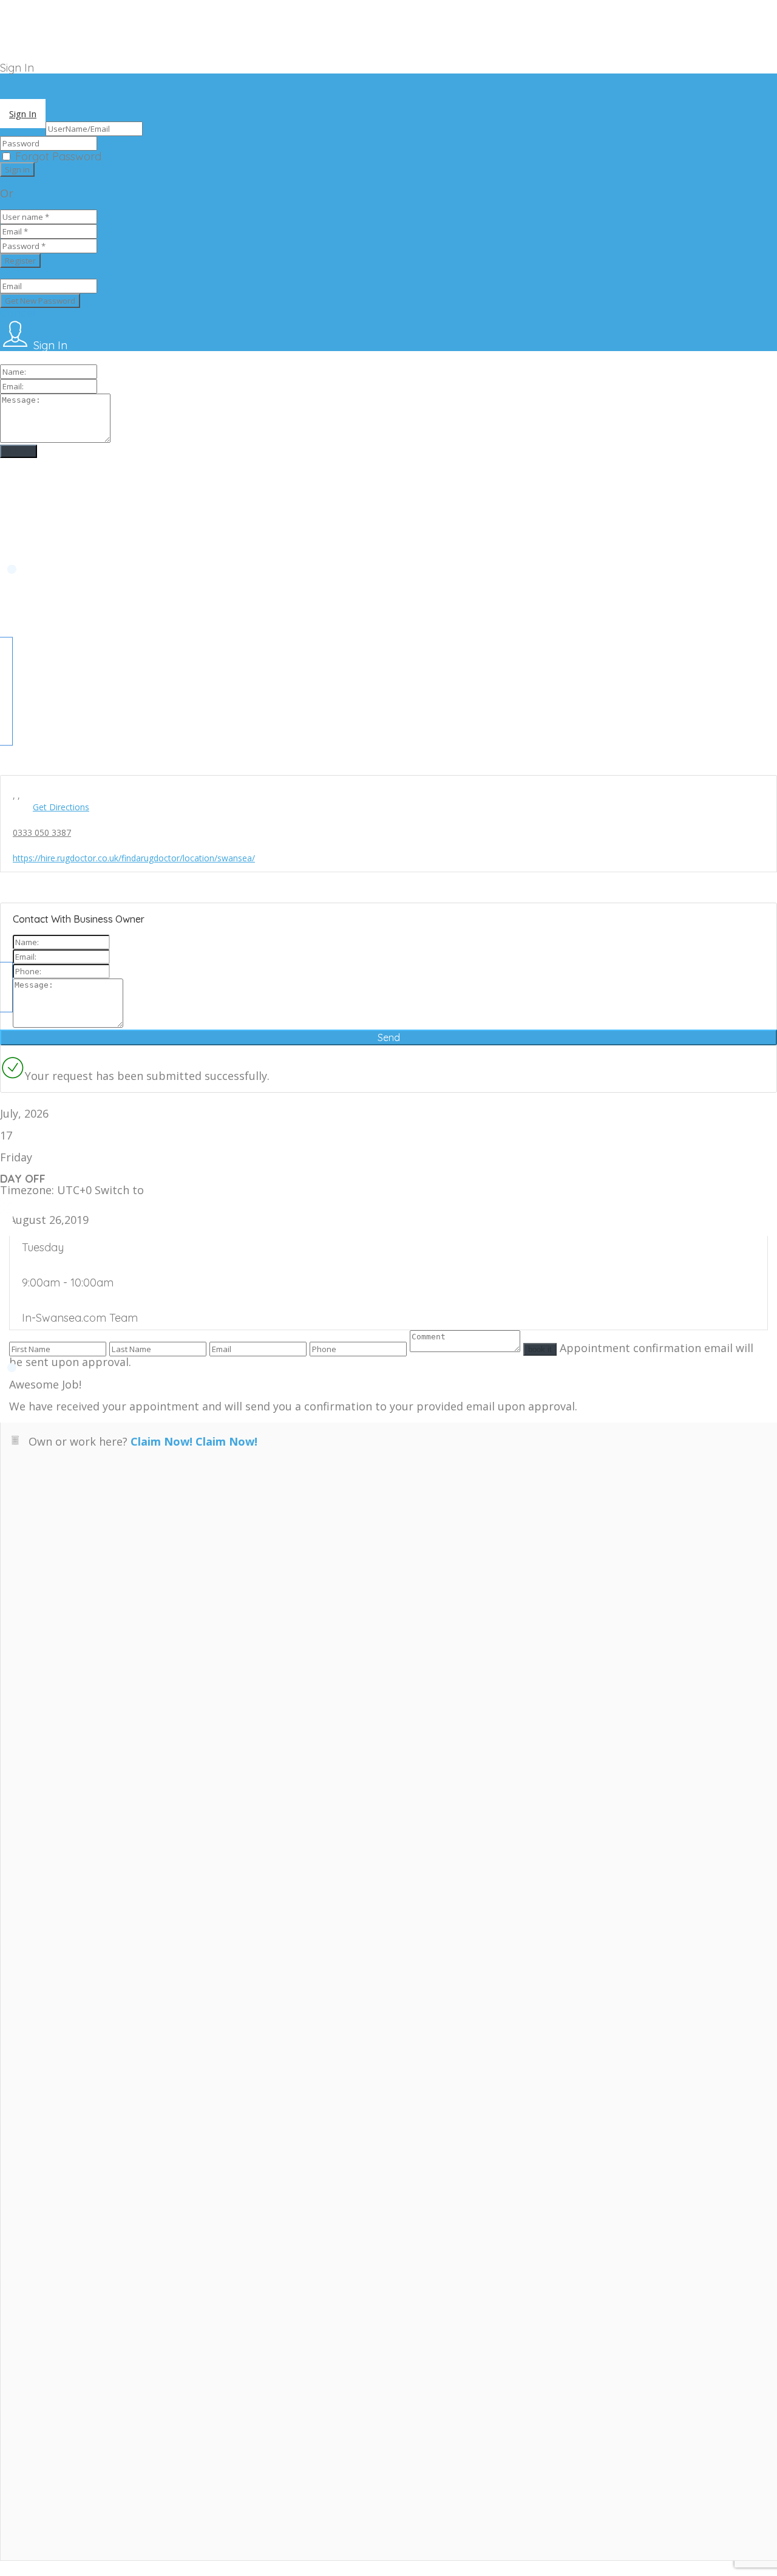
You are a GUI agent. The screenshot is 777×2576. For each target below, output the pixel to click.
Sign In (23, 114)
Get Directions (61, 807)
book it (540, 1349)
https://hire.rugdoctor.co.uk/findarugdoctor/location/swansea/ (134, 858)
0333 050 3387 (42, 832)
